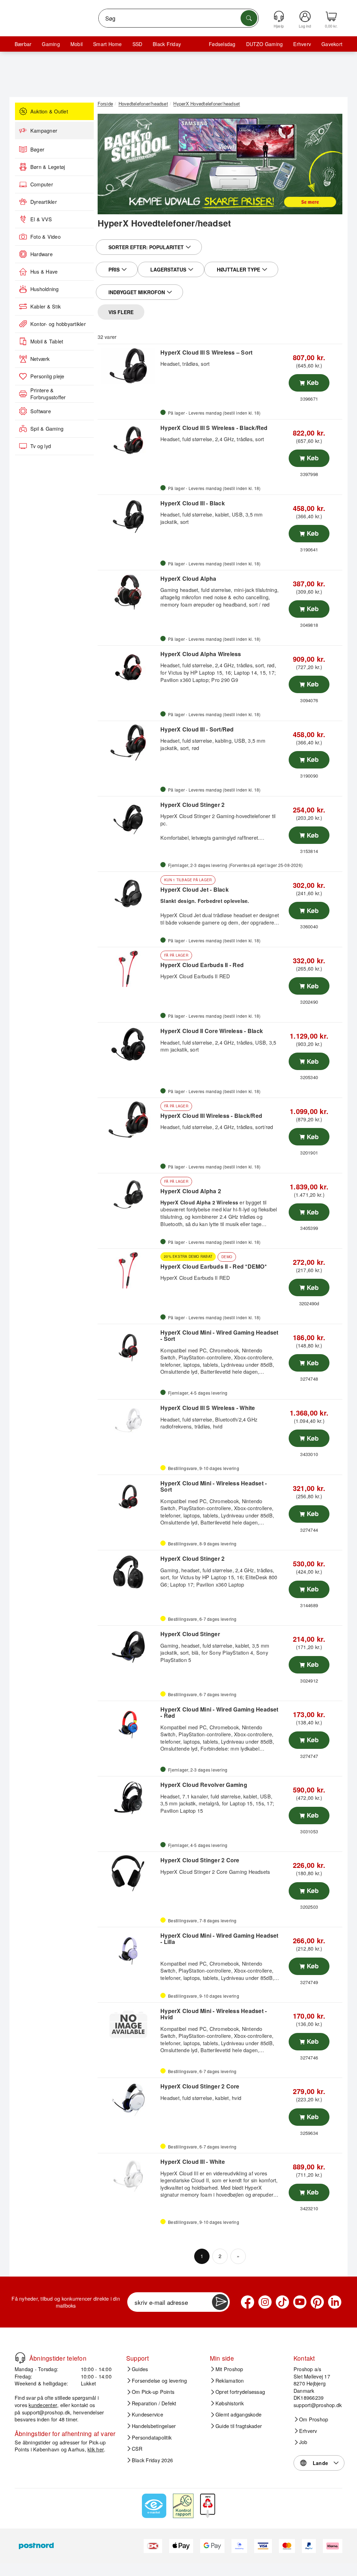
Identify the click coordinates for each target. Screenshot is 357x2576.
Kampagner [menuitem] (44, 131)
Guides (140, 2369)
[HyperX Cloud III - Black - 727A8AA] (128, 517)
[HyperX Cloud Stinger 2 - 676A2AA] (128, 1572)
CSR (137, 2449)
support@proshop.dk (46, 2412)
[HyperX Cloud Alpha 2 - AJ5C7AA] (128, 1195)
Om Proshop (314, 2419)
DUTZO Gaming (265, 44)
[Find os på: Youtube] (300, 2302)
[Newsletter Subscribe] (220, 2302)
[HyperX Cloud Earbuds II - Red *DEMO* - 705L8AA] (128, 1270)
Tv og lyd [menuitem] (41, 446)
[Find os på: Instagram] (265, 2302)
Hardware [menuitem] (41, 254)
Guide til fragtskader (239, 2426)
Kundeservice (147, 2414)
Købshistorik (230, 2403)
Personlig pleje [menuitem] (47, 376)
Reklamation (230, 2381)
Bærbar (23, 44)
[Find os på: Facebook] (248, 2302)
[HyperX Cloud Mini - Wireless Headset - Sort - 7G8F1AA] (128, 1497)
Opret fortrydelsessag (240, 2392)
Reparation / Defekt (154, 2403)
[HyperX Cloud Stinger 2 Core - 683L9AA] (128, 1873)
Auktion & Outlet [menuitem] (49, 111)
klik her (96, 2449)
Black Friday (167, 44)
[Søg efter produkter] (249, 18)
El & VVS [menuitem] (41, 219)
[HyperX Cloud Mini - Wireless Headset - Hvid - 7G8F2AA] (128, 2024)
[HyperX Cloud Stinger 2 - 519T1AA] (128, 818)
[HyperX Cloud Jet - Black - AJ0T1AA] (128, 893)
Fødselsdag (222, 44)
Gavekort (332, 44)
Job (303, 2442)
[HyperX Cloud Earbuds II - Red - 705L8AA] (128, 969)
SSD (138, 44)
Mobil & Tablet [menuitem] (47, 341)
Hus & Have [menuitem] (44, 272)
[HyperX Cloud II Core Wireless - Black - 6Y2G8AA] (128, 1044)
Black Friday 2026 (152, 2460)
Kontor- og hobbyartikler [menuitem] (58, 324)
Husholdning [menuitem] (45, 289)
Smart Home (107, 44)
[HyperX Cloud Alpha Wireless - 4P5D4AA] (128, 667)
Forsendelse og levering (159, 2381)
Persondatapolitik (152, 2437)
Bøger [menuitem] (37, 149)
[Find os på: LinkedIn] (335, 2302)
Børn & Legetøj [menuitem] (48, 167)
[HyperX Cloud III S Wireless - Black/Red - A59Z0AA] (128, 441)
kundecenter (43, 2405)
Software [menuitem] (41, 411)
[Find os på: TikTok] (282, 2302)
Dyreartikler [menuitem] (44, 202)
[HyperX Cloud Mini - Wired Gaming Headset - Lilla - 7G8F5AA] (128, 1949)
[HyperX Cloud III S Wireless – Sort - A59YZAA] (128, 366)
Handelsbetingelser (154, 2426)
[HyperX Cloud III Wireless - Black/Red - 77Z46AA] (128, 1120)
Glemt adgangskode (238, 2414)
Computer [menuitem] (42, 184)
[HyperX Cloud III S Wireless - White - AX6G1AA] (128, 1421)
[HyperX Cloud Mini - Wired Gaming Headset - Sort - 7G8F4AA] (128, 1346)
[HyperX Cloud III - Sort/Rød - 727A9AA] (128, 743)
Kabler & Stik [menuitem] (45, 306)
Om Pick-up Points (153, 2392)
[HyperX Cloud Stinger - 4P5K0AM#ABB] (128, 1647)
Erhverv (302, 44)
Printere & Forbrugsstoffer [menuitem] (48, 394)
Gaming (51, 44)
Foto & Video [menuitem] (45, 237)
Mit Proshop (229, 2369)
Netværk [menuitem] (40, 359)
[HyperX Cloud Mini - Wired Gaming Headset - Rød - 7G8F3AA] (128, 1723)
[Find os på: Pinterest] (317, 2302)
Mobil (77, 44)
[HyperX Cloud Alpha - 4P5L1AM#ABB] (128, 592)
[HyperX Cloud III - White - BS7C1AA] (128, 2175)
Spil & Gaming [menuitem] (47, 429)
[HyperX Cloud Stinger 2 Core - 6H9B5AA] (128, 2100)
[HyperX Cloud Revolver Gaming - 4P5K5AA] (128, 1798)
